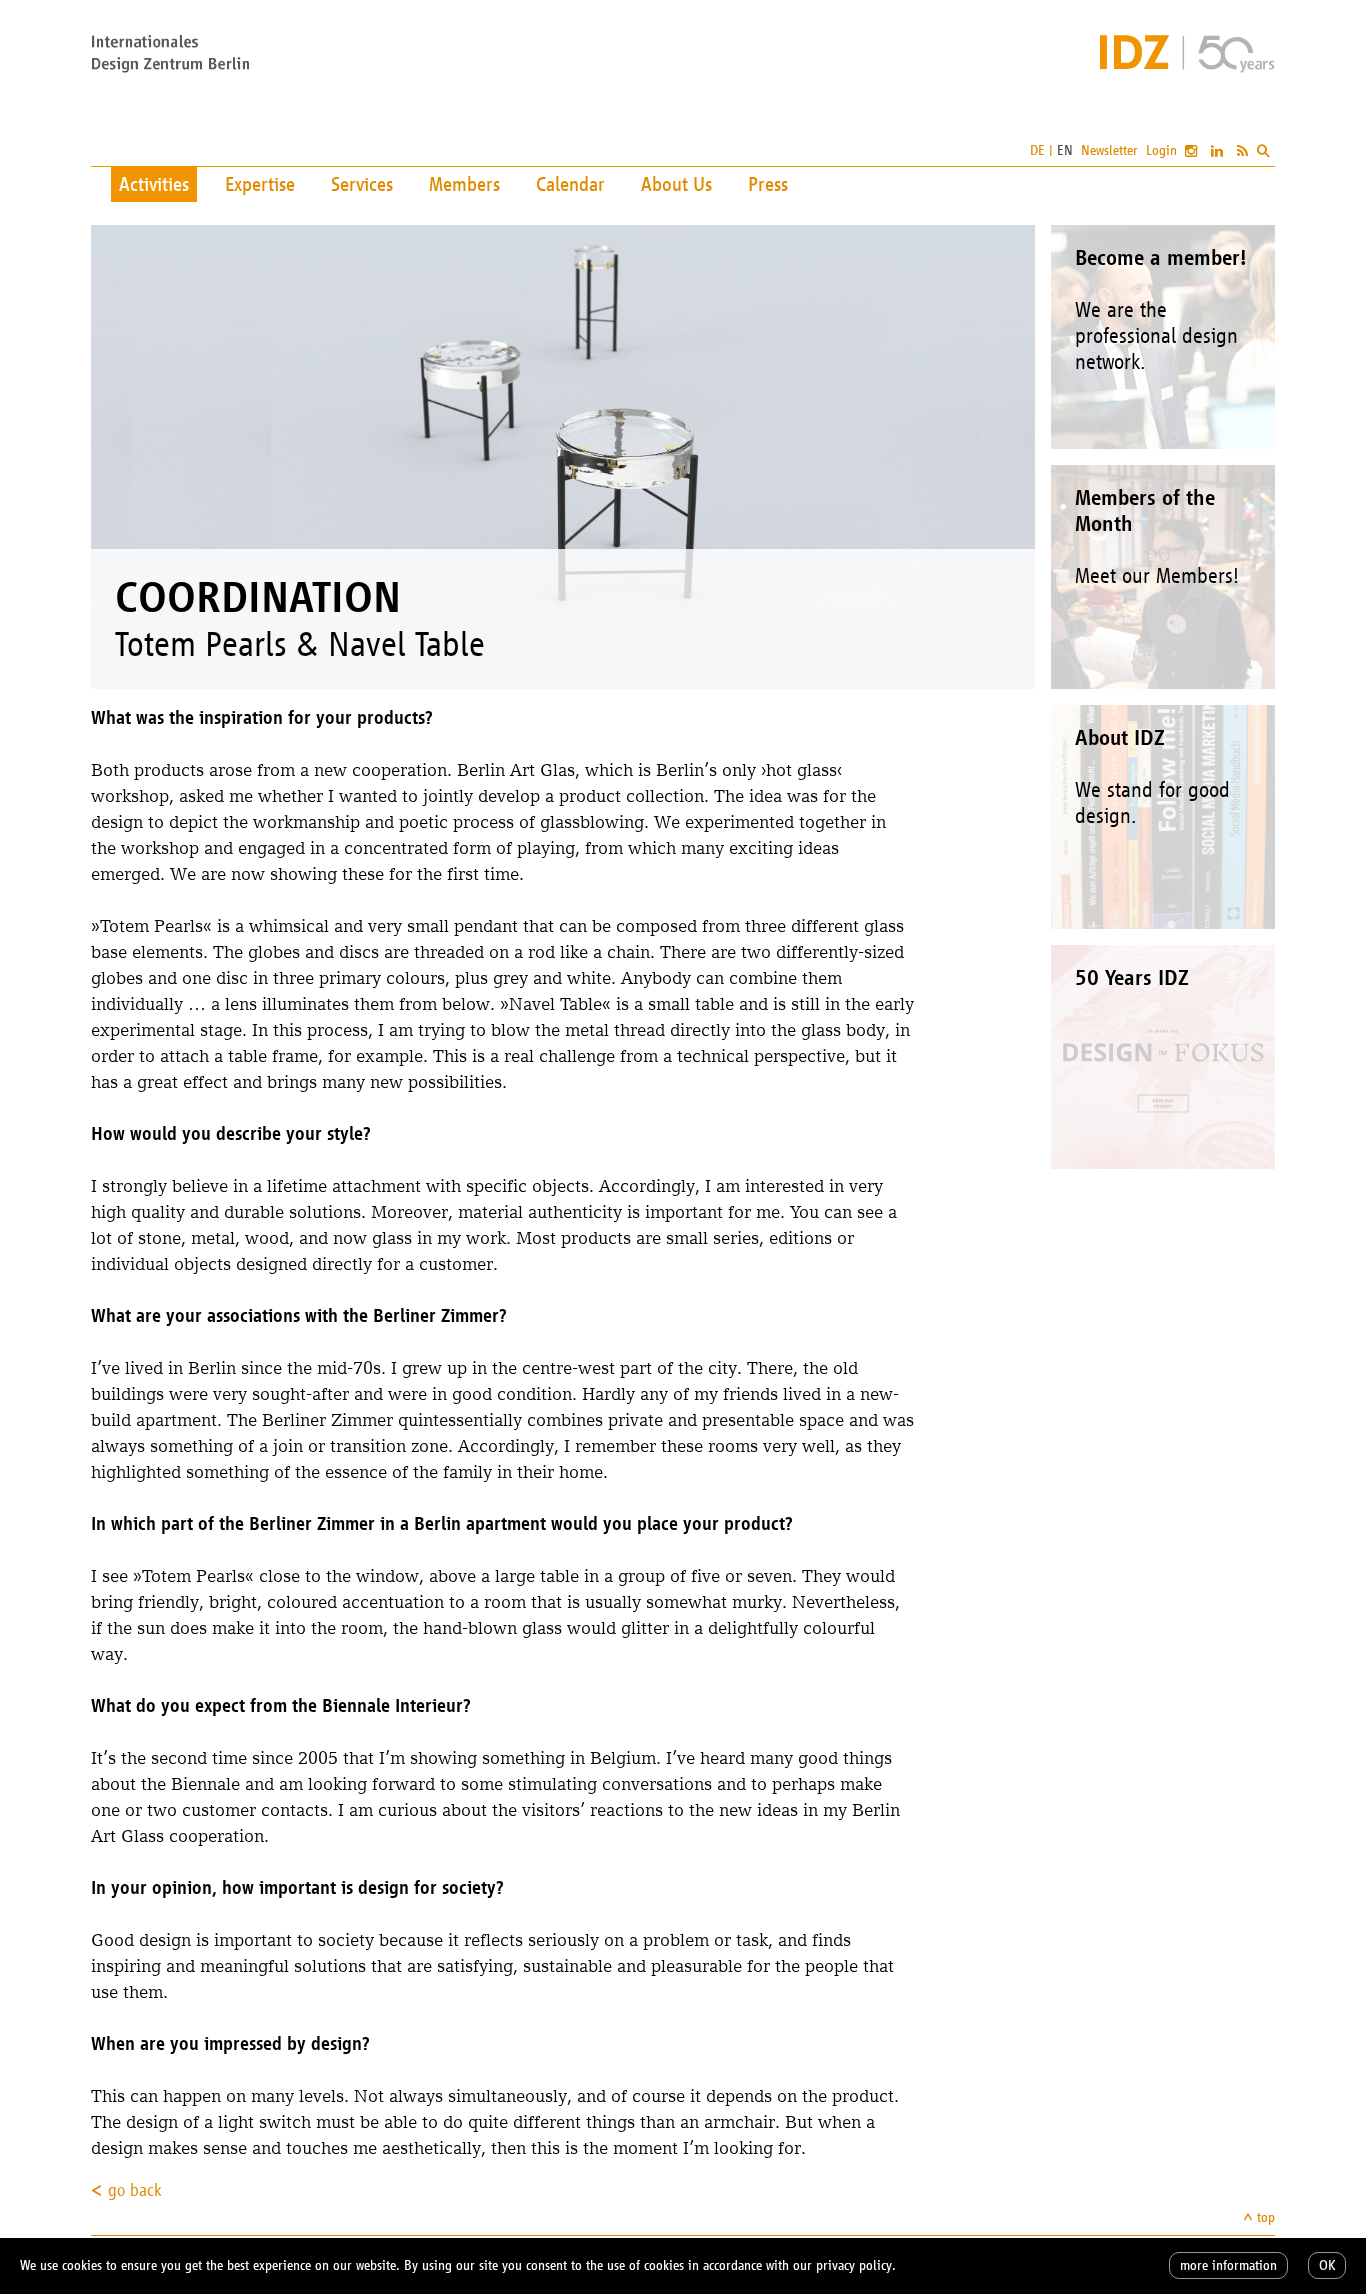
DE (1037, 150)
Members (464, 184)
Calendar (570, 184)
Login (1161, 150)
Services (362, 184)
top (1266, 2217)
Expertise (260, 184)
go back (135, 2190)
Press (768, 184)
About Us (676, 184)
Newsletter (1109, 150)
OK (1327, 2265)
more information (1228, 2265)
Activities (154, 184)
